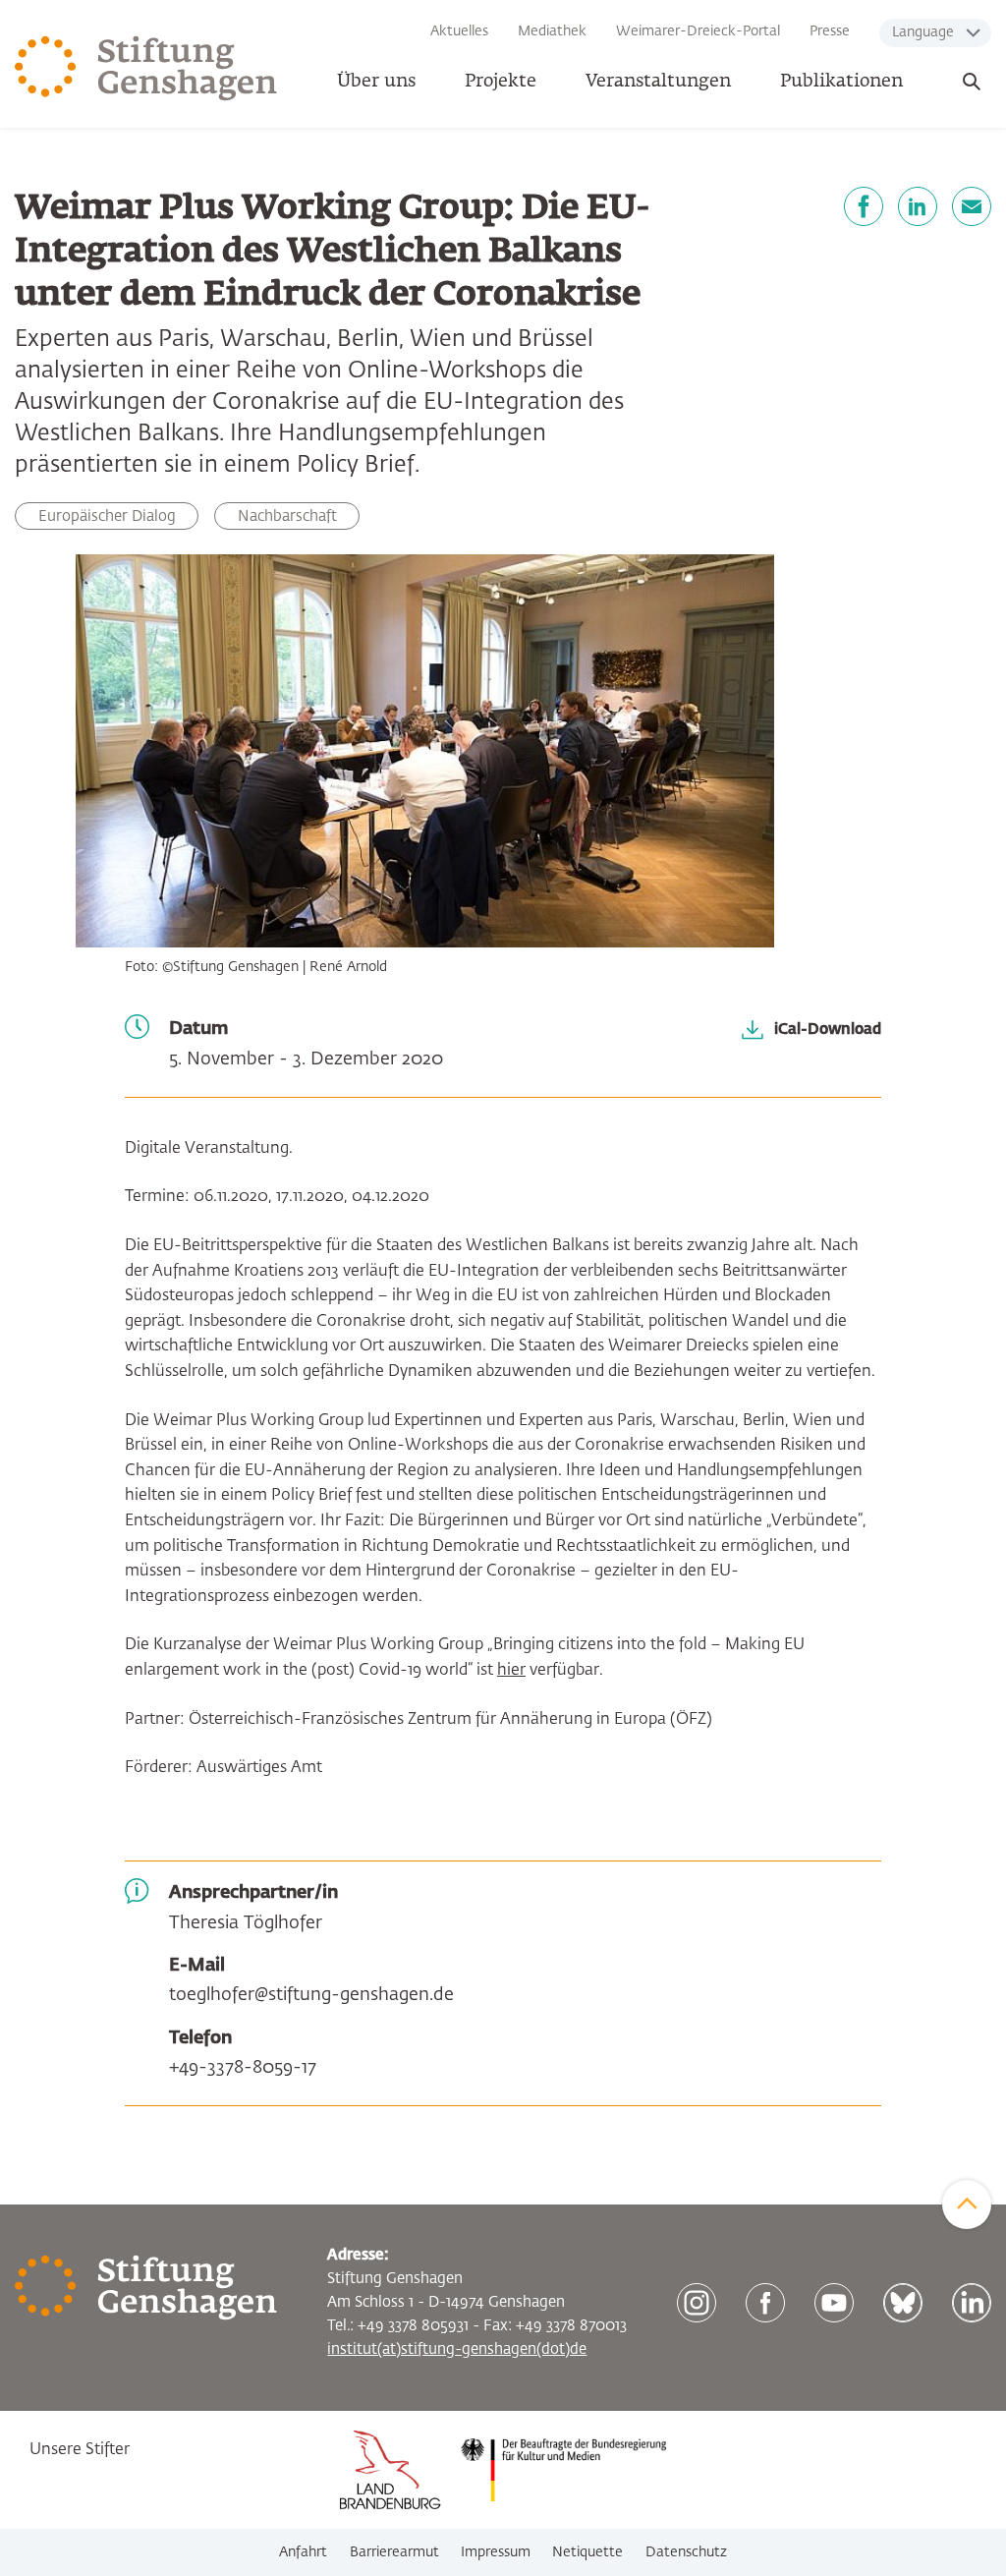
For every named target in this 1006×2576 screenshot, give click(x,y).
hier (511, 1671)
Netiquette (587, 2552)
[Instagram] (697, 2303)
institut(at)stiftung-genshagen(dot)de (457, 2349)
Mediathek (552, 31)
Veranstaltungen (658, 82)
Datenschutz (686, 2552)
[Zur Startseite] (146, 69)
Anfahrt (303, 2552)
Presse (830, 31)
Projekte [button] (501, 82)
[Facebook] (864, 206)
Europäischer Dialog (107, 516)
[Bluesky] (903, 2303)
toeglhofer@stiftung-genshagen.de (311, 1995)
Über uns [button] (376, 82)
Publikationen (841, 82)
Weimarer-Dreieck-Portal (698, 31)
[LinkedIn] (918, 206)
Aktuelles (459, 31)
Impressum (496, 2552)
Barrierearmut (394, 2552)
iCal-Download (828, 1030)
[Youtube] (834, 2303)
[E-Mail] (972, 206)
